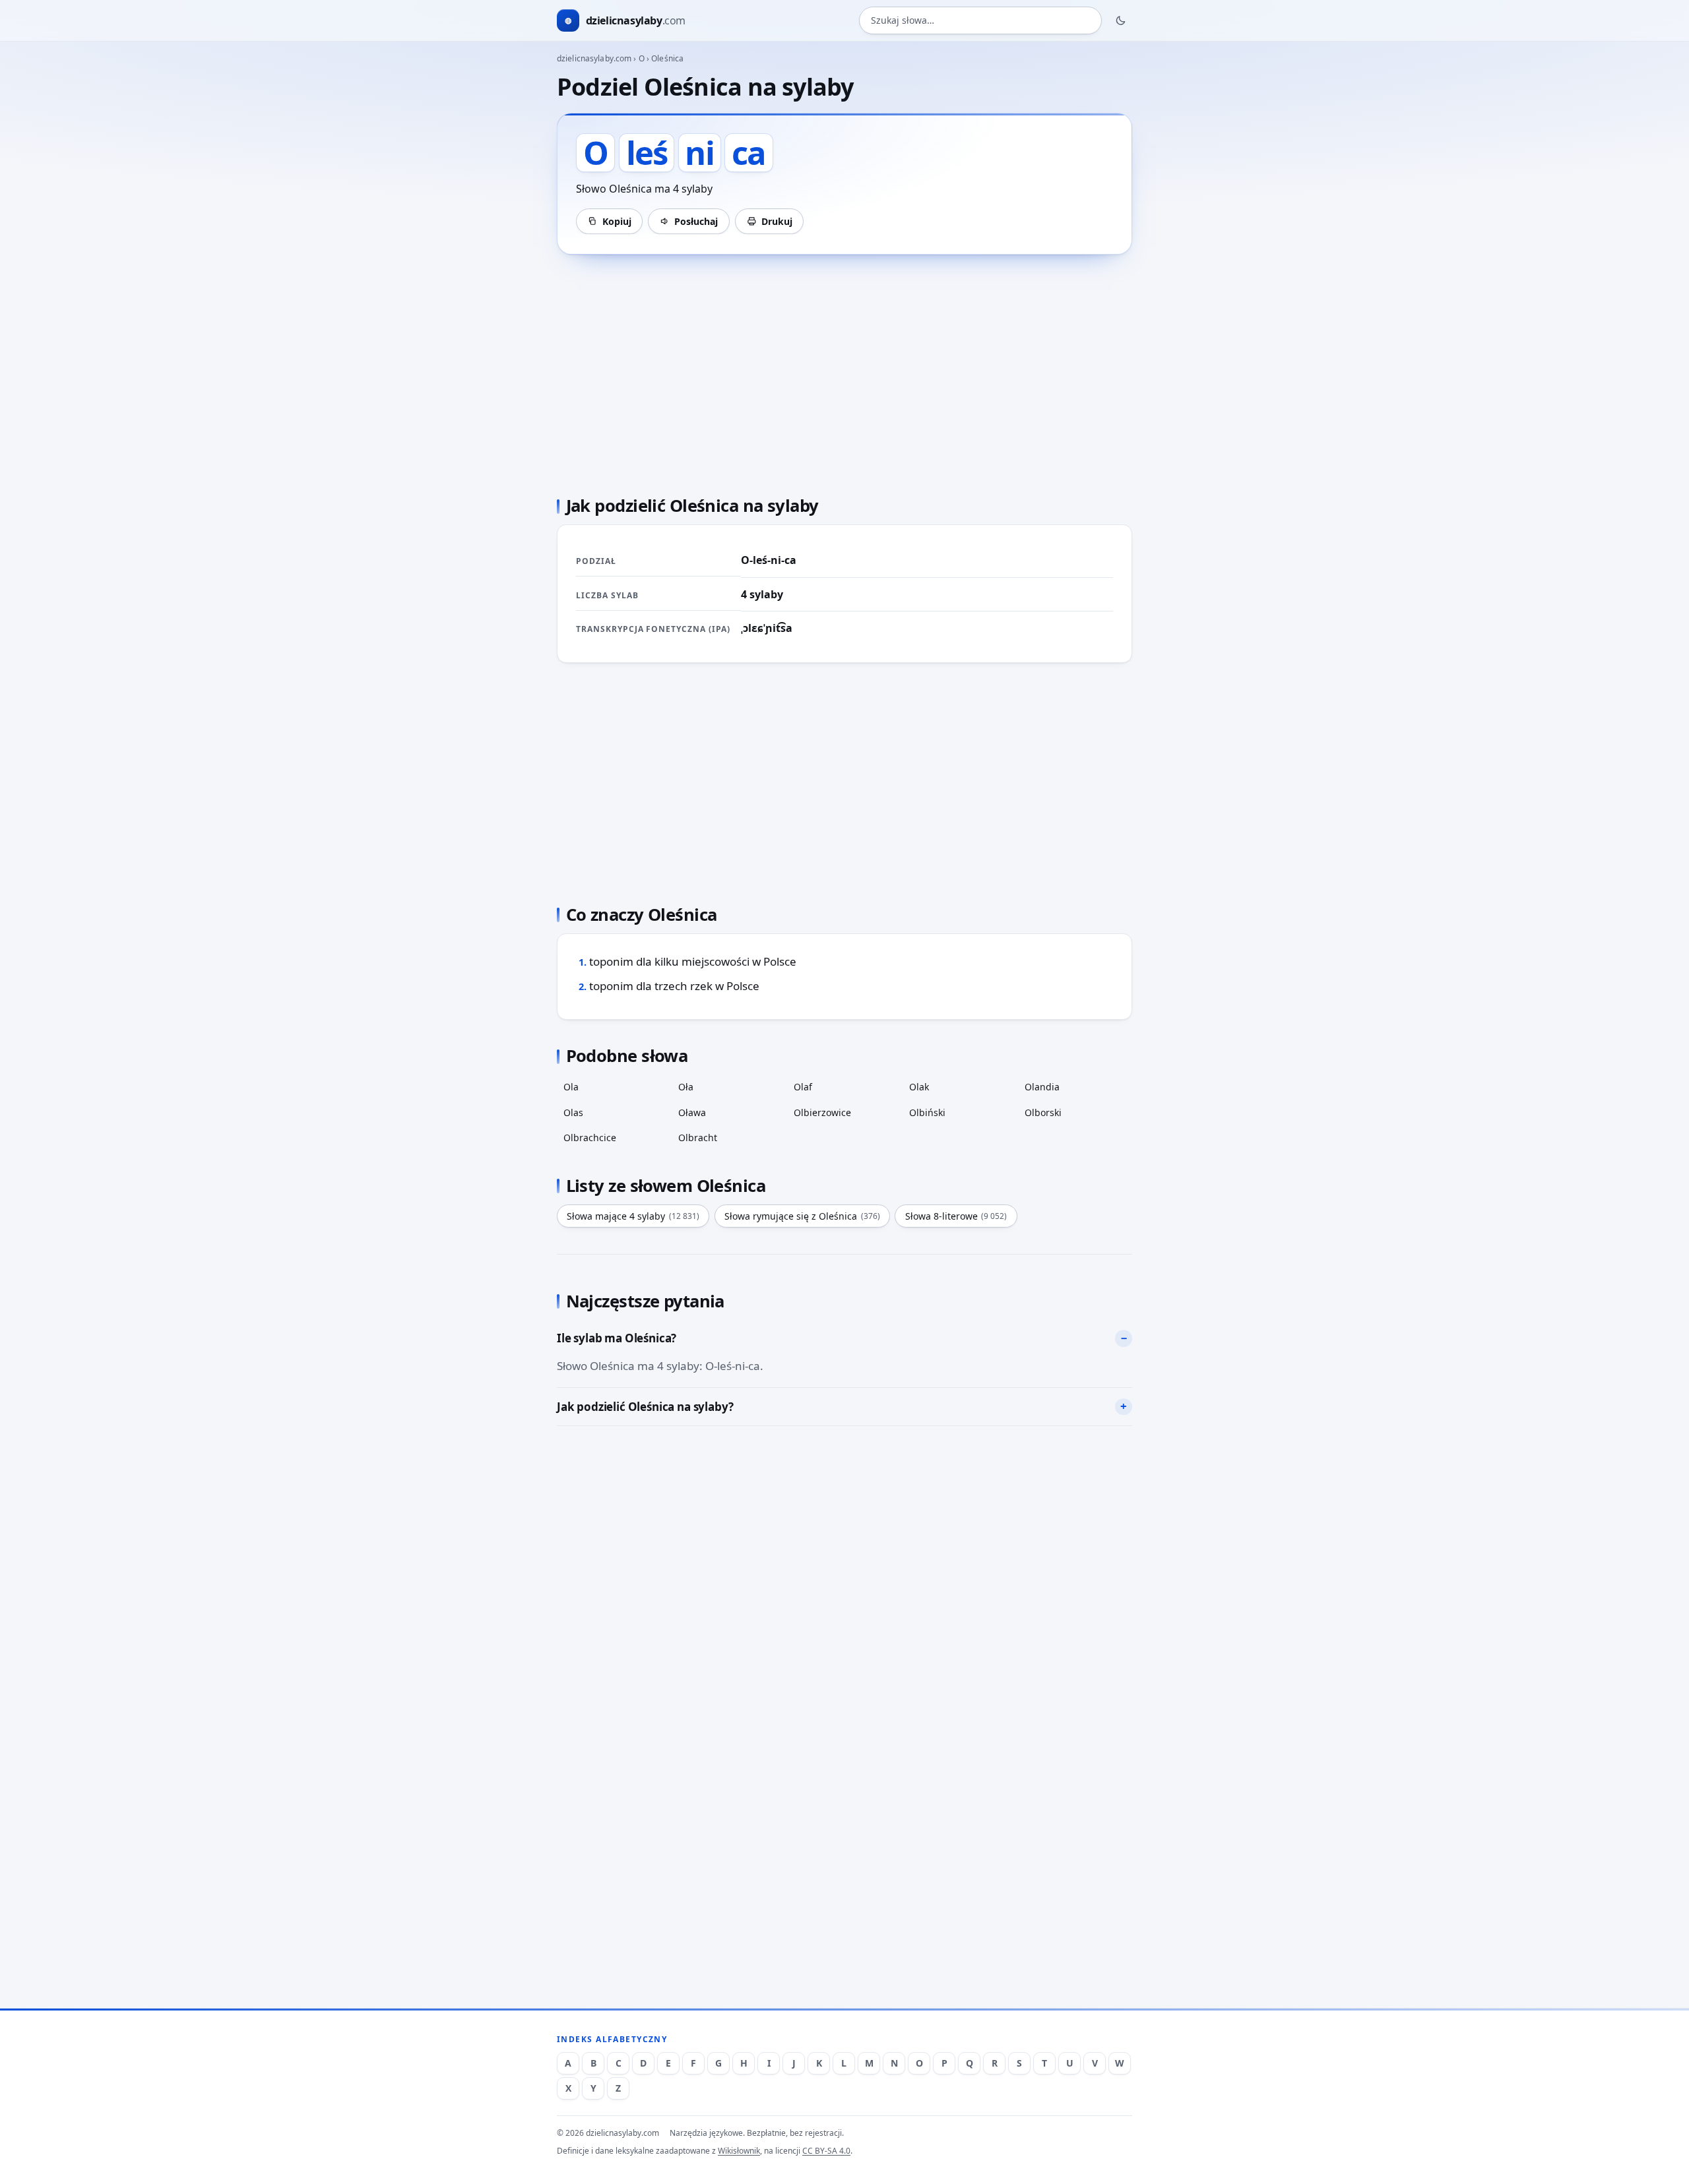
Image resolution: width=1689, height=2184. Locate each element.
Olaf (803, 1087)
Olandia (1042, 1087)
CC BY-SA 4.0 (826, 2151)
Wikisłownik (739, 2151)
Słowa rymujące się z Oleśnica (802, 1216)
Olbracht (698, 1138)
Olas (573, 1112)
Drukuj (777, 221)
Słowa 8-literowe (956, 1216)
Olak (919, 1087)
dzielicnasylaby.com (594, 58)
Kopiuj (617, 221)
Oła (686, 1087)
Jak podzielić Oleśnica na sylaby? (645, 1407)
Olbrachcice (590, 1138)
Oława (692, 1112)
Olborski (1043, 1112)
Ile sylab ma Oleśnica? (617, 1338)
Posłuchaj (696, 221)
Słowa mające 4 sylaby (633, 1216)
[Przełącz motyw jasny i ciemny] (1121, 20)
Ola (571, 1087)
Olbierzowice (822, 1112)
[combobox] (980, 21)
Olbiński (927, 1112)
